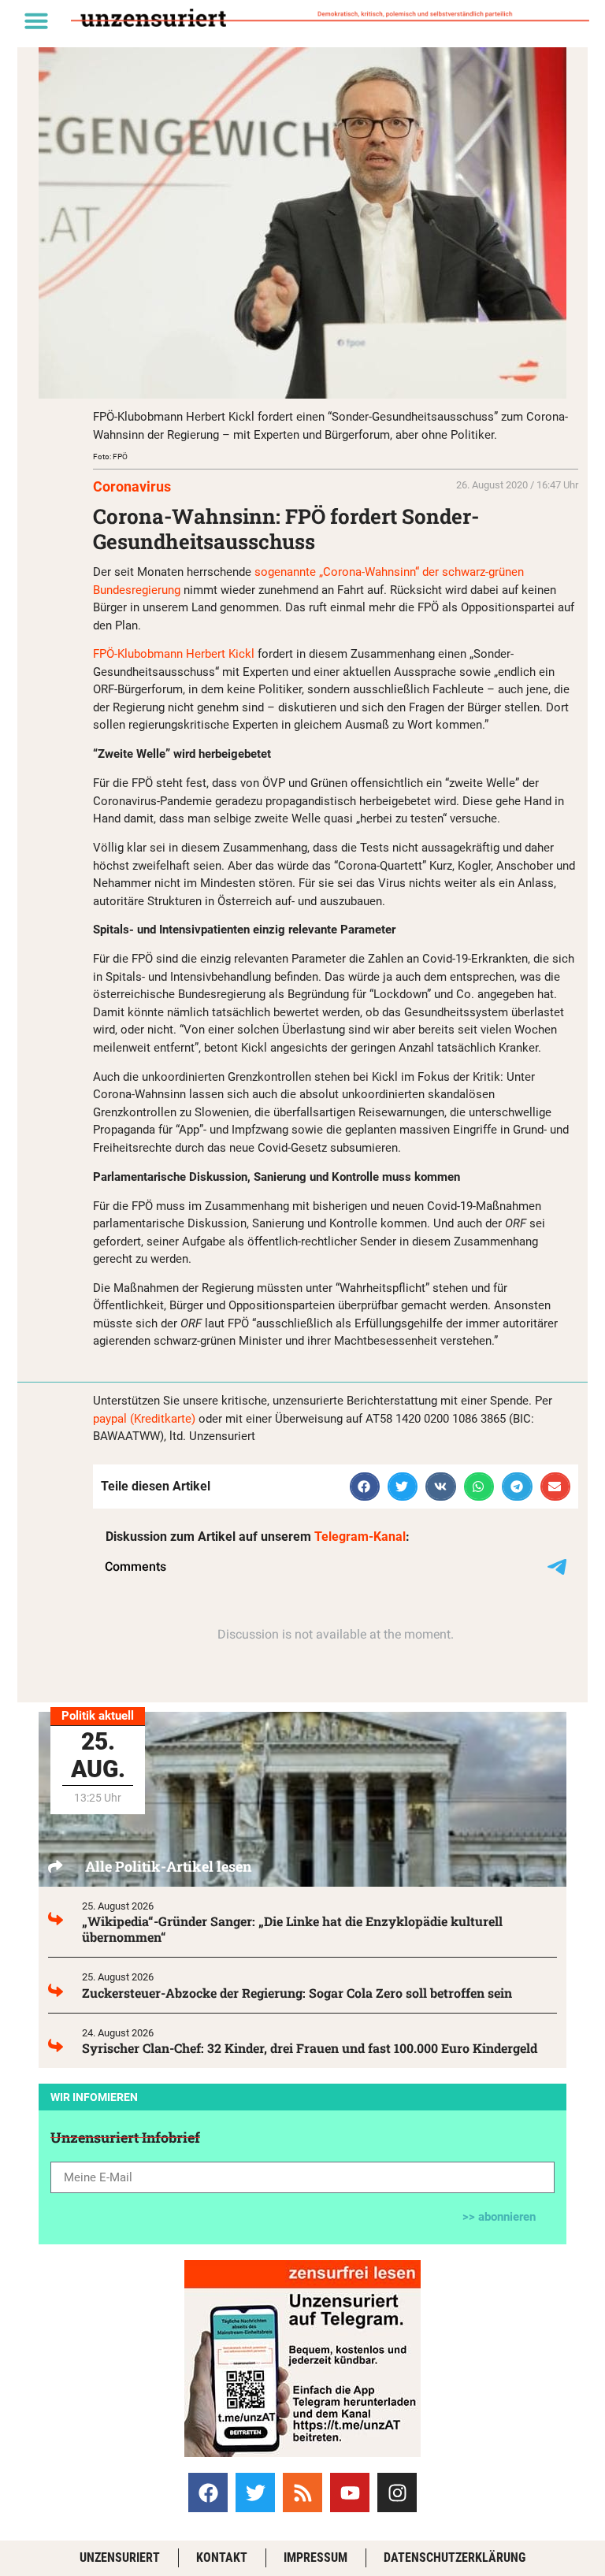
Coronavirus (132, 486)
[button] (36, 20)
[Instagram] (397, 2492)
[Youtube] (350, 2492)
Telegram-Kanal (360, 1537)
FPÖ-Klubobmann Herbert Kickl (174, 654)
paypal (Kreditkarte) (144, 1419)
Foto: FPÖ (110, 457)
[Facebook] (208, 2492)
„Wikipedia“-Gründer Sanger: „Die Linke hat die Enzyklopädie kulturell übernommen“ (292, 1929)
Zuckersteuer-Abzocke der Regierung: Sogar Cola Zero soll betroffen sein (297, 1993)
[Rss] (302, 2492)
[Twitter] (255, 2492)
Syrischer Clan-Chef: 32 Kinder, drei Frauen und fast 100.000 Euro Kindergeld (310, 2048)
